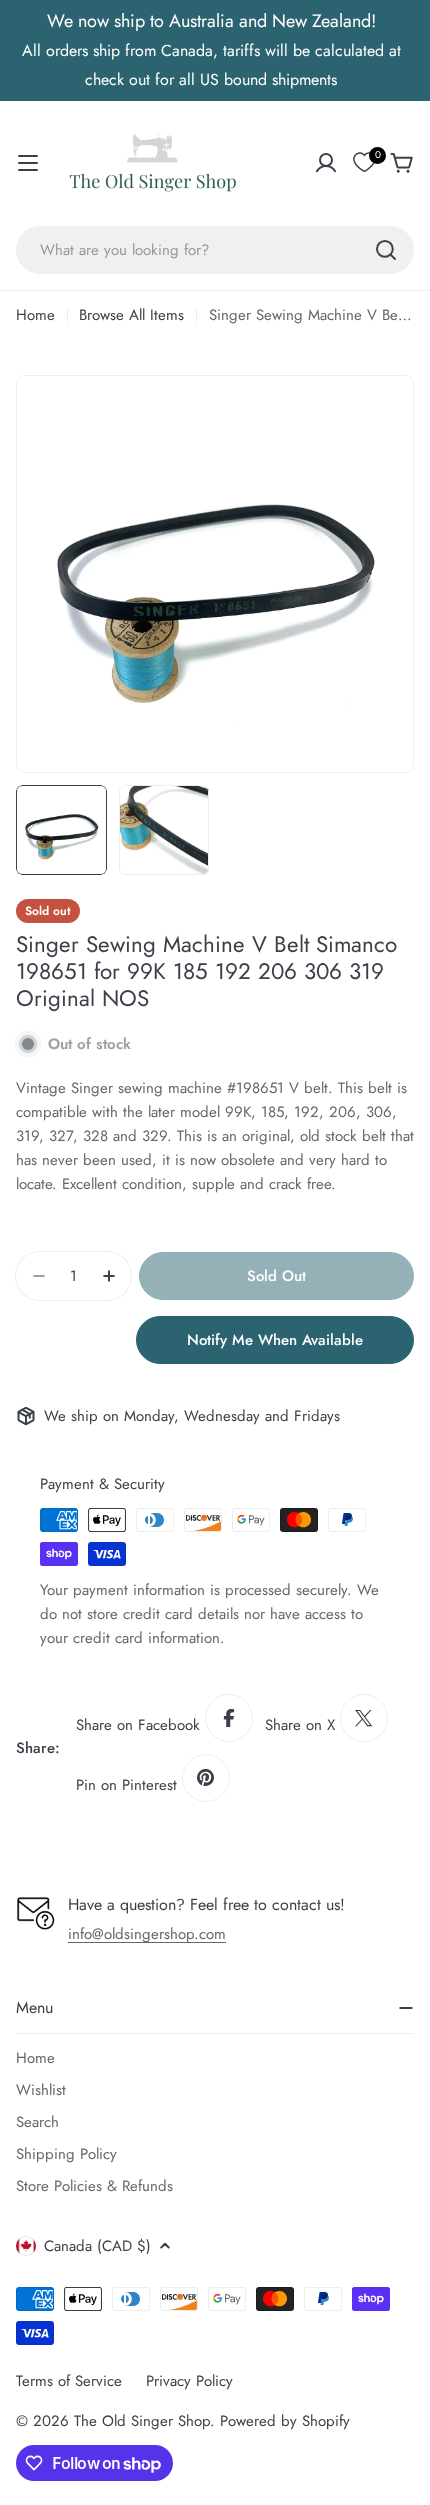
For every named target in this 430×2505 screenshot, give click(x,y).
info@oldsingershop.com (147, 1934)
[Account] (326, 163)
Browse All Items (131, 315)
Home (35, 315)
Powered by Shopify (285, 2421)
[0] (364, 163)
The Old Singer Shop (142, 2421)
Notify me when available (275, 1340)
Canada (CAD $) (97, 2246)
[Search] (386, 250)
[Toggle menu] (28, 163)
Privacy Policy (189, 2381)
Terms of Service (69, 2381)
